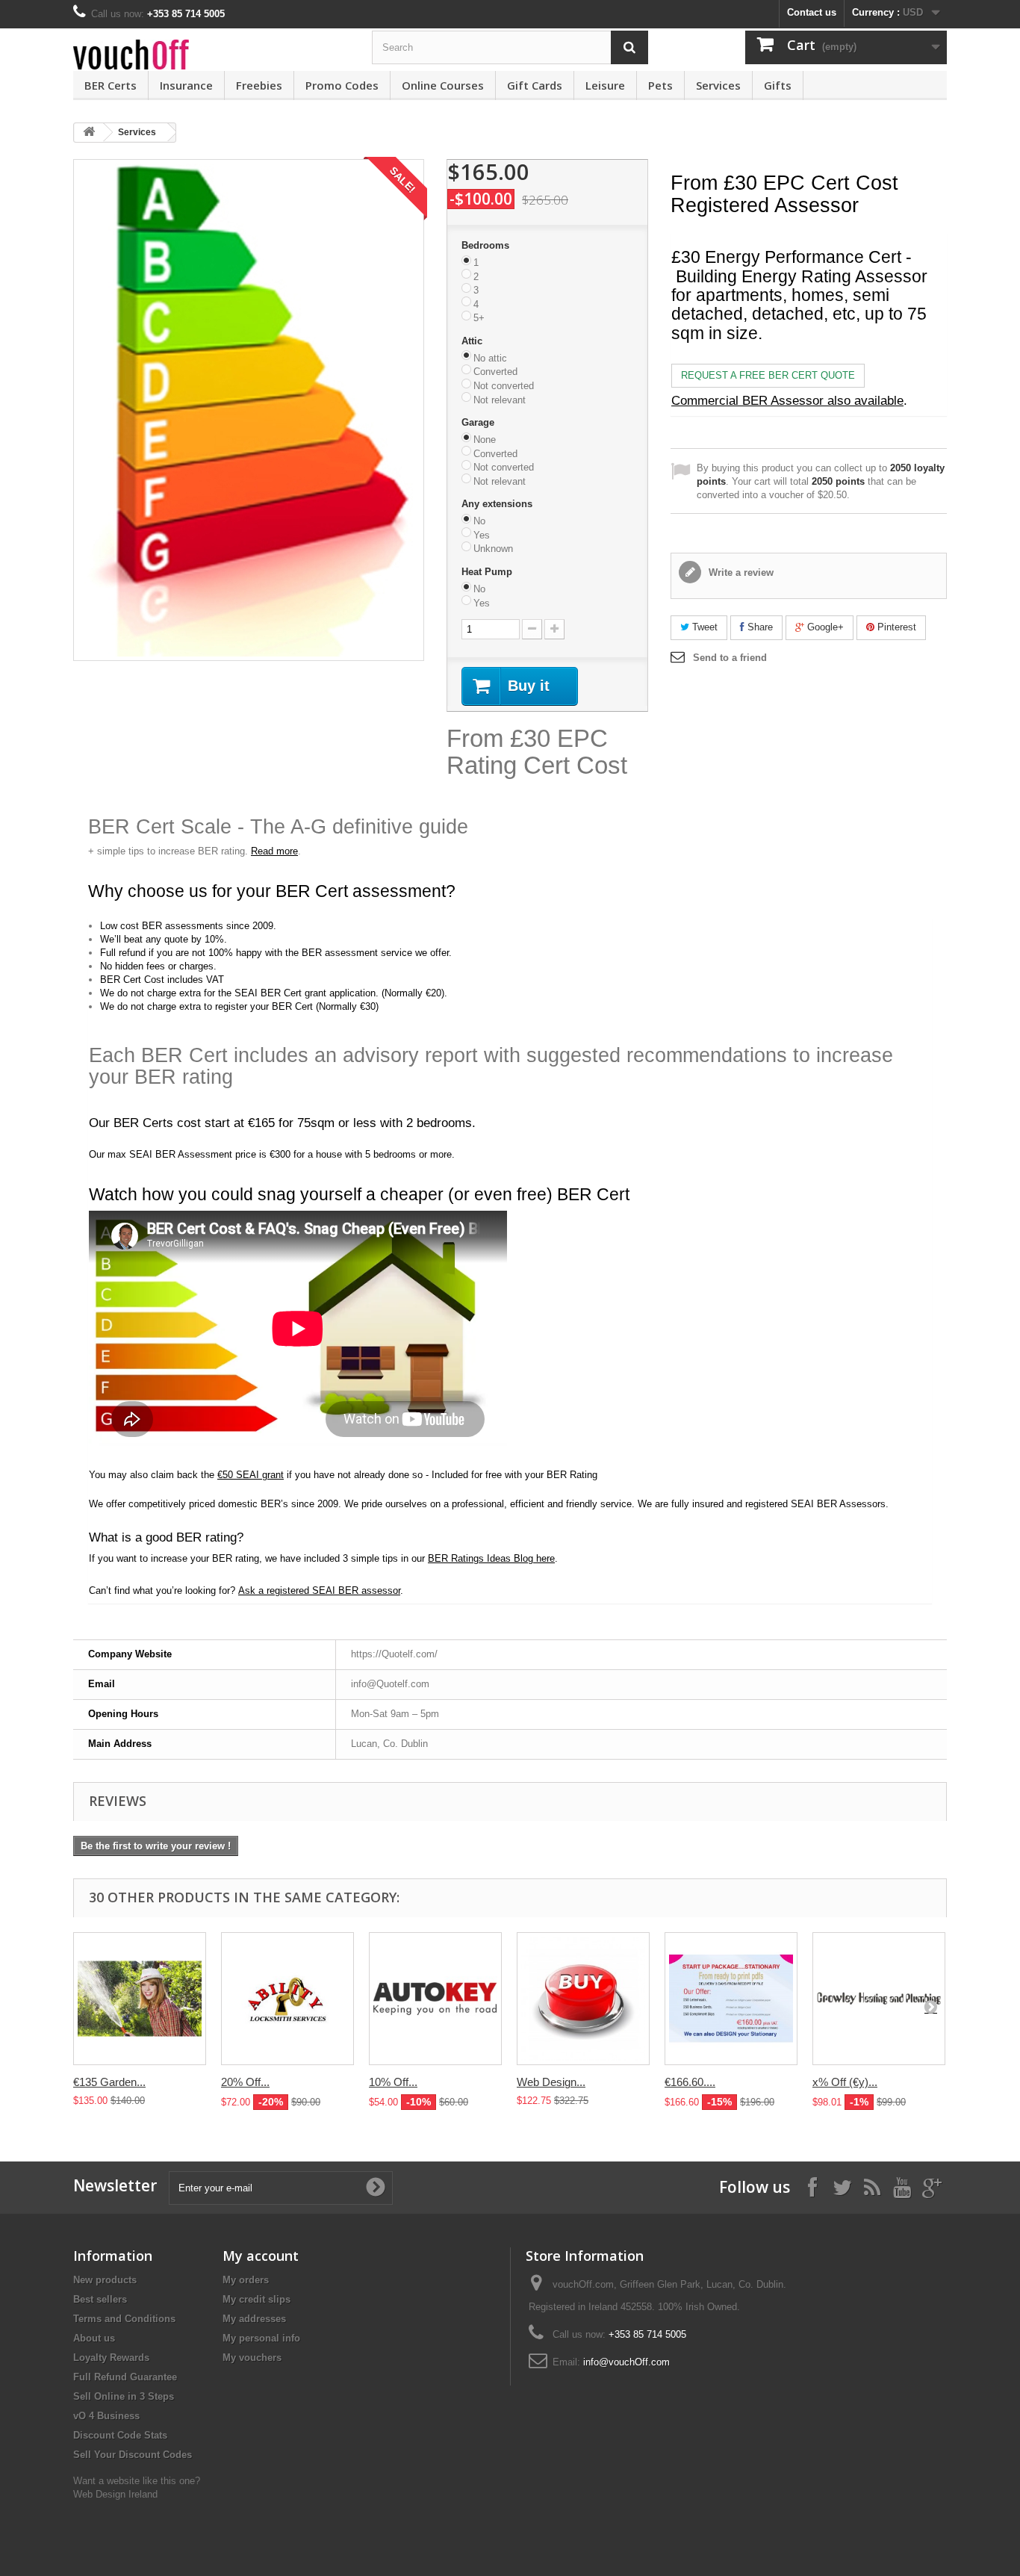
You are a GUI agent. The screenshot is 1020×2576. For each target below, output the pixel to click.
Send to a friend (730, 658)
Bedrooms (487, 245)
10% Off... (393, 2082)
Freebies (259, 85)
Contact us (812, 12)
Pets (660, 85)
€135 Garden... (109, 2082)
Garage (479, 422)
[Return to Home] (89, 133)
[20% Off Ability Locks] (287, 1999)
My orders (246, 2280)
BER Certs (111, 85)
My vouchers (252, 2358)
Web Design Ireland (115, 2494)
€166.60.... (690, 2082)
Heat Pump (488, 572)
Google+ (824, 627)
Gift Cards (535, 85)
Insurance (186, 85)
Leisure (605, 85)
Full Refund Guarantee (125, 2377)
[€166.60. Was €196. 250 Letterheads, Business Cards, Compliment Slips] (731, 1999)
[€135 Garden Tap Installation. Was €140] (140, 1999)
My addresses (254, 2319)
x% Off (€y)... (845, 2082)
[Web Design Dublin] (583, 1999)
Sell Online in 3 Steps (124, 2396)
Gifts (778, 85)
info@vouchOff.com (626, 2362)
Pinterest (895, 627)
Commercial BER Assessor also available (787, 401)
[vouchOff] (211, 55)
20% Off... (245, 2082)
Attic (473, 341)
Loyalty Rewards (111, 2358)
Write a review (740, 572)
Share (759, 627)
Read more (274, 851)
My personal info (261, 2338)
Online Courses (443, 85)
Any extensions (498, 504)
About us (94, 2338)
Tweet (703, 627)
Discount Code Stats (120, 2435)
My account (261, 2256)
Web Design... (551, 2082)
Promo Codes (342, 85)
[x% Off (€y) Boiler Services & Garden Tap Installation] (879, 1999)
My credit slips (256, 2299)
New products (105, 2280)
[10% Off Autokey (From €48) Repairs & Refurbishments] (435, 1999)
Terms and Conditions (124, 2319)
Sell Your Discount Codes (133, 2455)
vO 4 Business (106, 2416)
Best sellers (100, 2299)
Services (718, 85)
